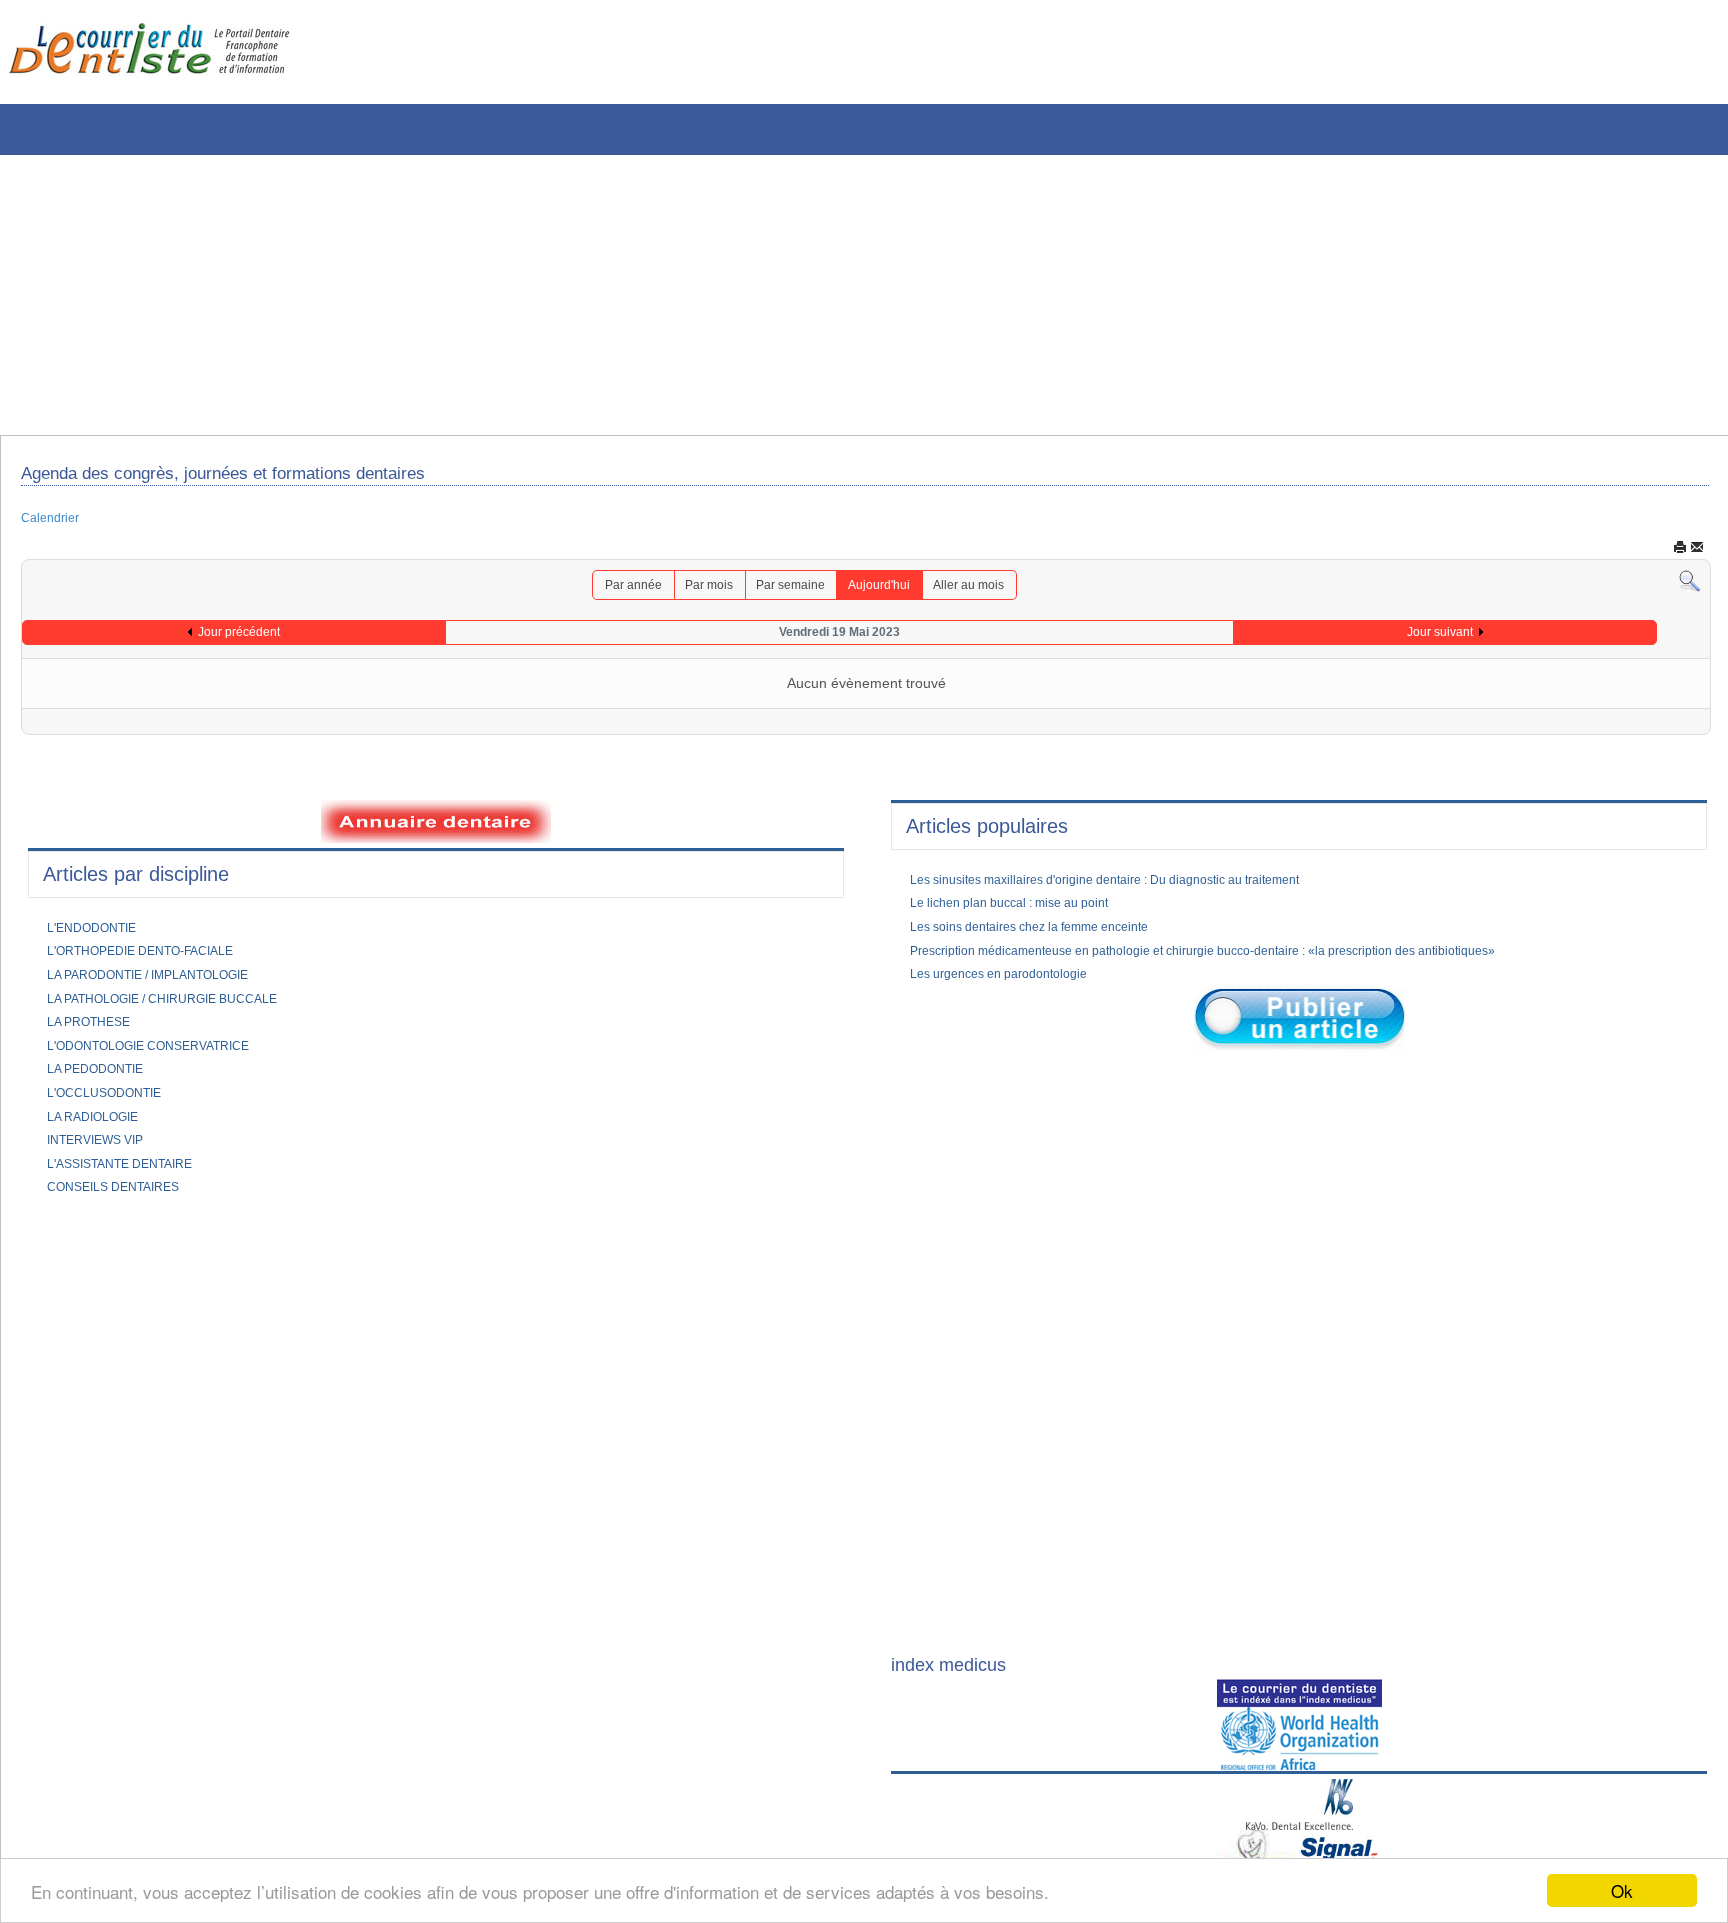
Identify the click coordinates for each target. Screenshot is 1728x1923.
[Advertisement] (605, 295)
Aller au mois (989, 593)
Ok (1622, 1890)
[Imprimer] (1680, 554)
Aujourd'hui (888, 593)
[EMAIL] (1697, 554)
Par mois (697, 593)
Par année (612, 593)
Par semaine (789, 593)
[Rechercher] (1689, 589)
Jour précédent (239, 641)
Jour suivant (1440, 641)
